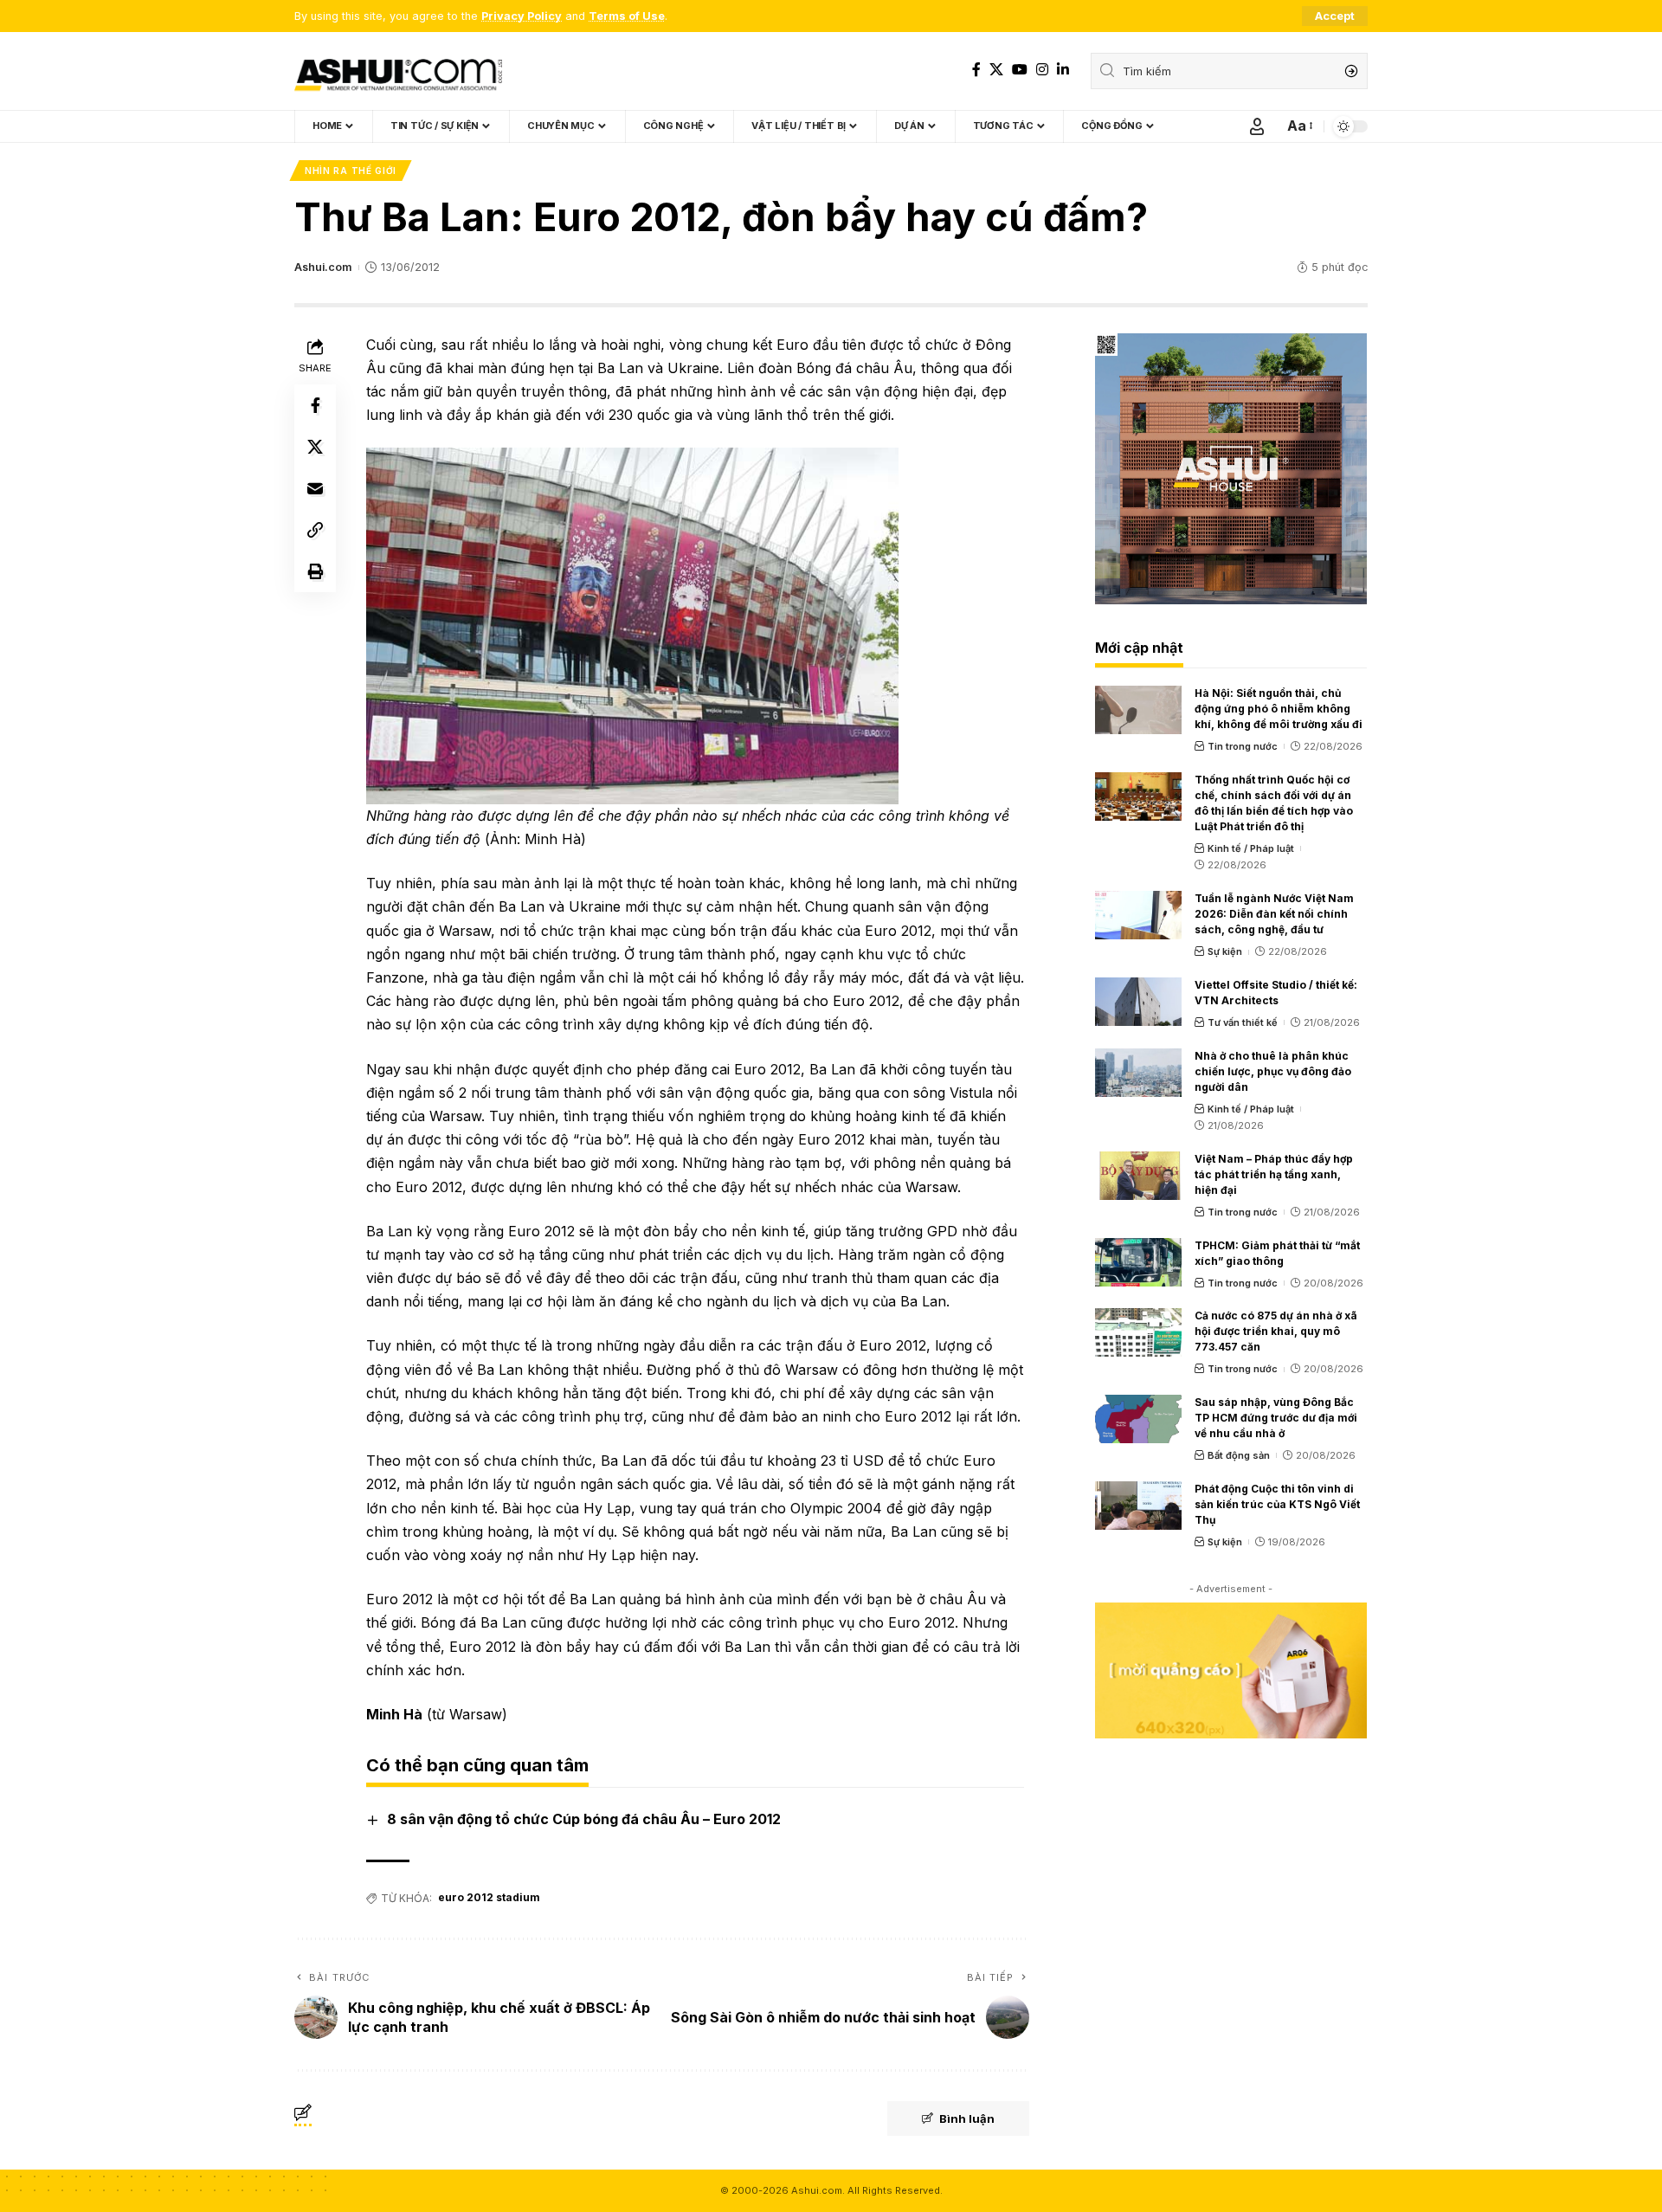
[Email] (315, 488)
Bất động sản (1239, 1455)
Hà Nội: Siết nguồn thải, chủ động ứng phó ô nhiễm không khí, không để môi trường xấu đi (1279, 709)
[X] (996, 70)
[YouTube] (1020, 70)
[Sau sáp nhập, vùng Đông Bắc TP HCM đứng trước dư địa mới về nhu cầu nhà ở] (1138, 1419)
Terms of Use (627, 16)
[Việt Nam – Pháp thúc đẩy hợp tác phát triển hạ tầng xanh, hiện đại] (1138, 1176)
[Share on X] (315, 447)
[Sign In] (1257, 126)
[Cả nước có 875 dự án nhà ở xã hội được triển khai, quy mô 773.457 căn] (1138, 1332)
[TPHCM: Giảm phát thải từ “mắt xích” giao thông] (1138, 1262)
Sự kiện (1225, 951)
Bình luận (967, 2118)
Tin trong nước (1243, 746)
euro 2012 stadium (489, 1897)
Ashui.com (323, 267)
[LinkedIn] (1063, 70)
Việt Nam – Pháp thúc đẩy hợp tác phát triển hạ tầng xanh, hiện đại (1274, 1174)
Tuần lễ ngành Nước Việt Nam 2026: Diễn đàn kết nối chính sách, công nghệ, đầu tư (1274, 914)
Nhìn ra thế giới (351, 171)
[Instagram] (1042, 70)
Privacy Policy (522, 16)
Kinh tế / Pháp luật (1251, 848)
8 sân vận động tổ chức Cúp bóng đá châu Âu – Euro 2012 (584, 1819)
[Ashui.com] (398, 71)
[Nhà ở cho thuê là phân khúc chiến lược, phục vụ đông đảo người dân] (1138, 1073)
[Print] (315, 571)
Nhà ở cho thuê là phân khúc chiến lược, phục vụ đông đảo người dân (1273, 1071)
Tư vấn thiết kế (1243, 1022)
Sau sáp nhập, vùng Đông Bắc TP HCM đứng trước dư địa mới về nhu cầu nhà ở (1276, 1418)
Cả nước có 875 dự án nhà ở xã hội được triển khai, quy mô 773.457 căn (1276, 1331)
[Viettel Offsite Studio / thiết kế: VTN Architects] (1138, 1002)
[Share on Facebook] (315, 405)
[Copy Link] (315, 530)
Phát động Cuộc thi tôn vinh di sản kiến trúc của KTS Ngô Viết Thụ (1277, 1504)
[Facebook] (976, 70)
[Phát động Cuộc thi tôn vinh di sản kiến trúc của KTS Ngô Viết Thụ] (1138, 1506)
